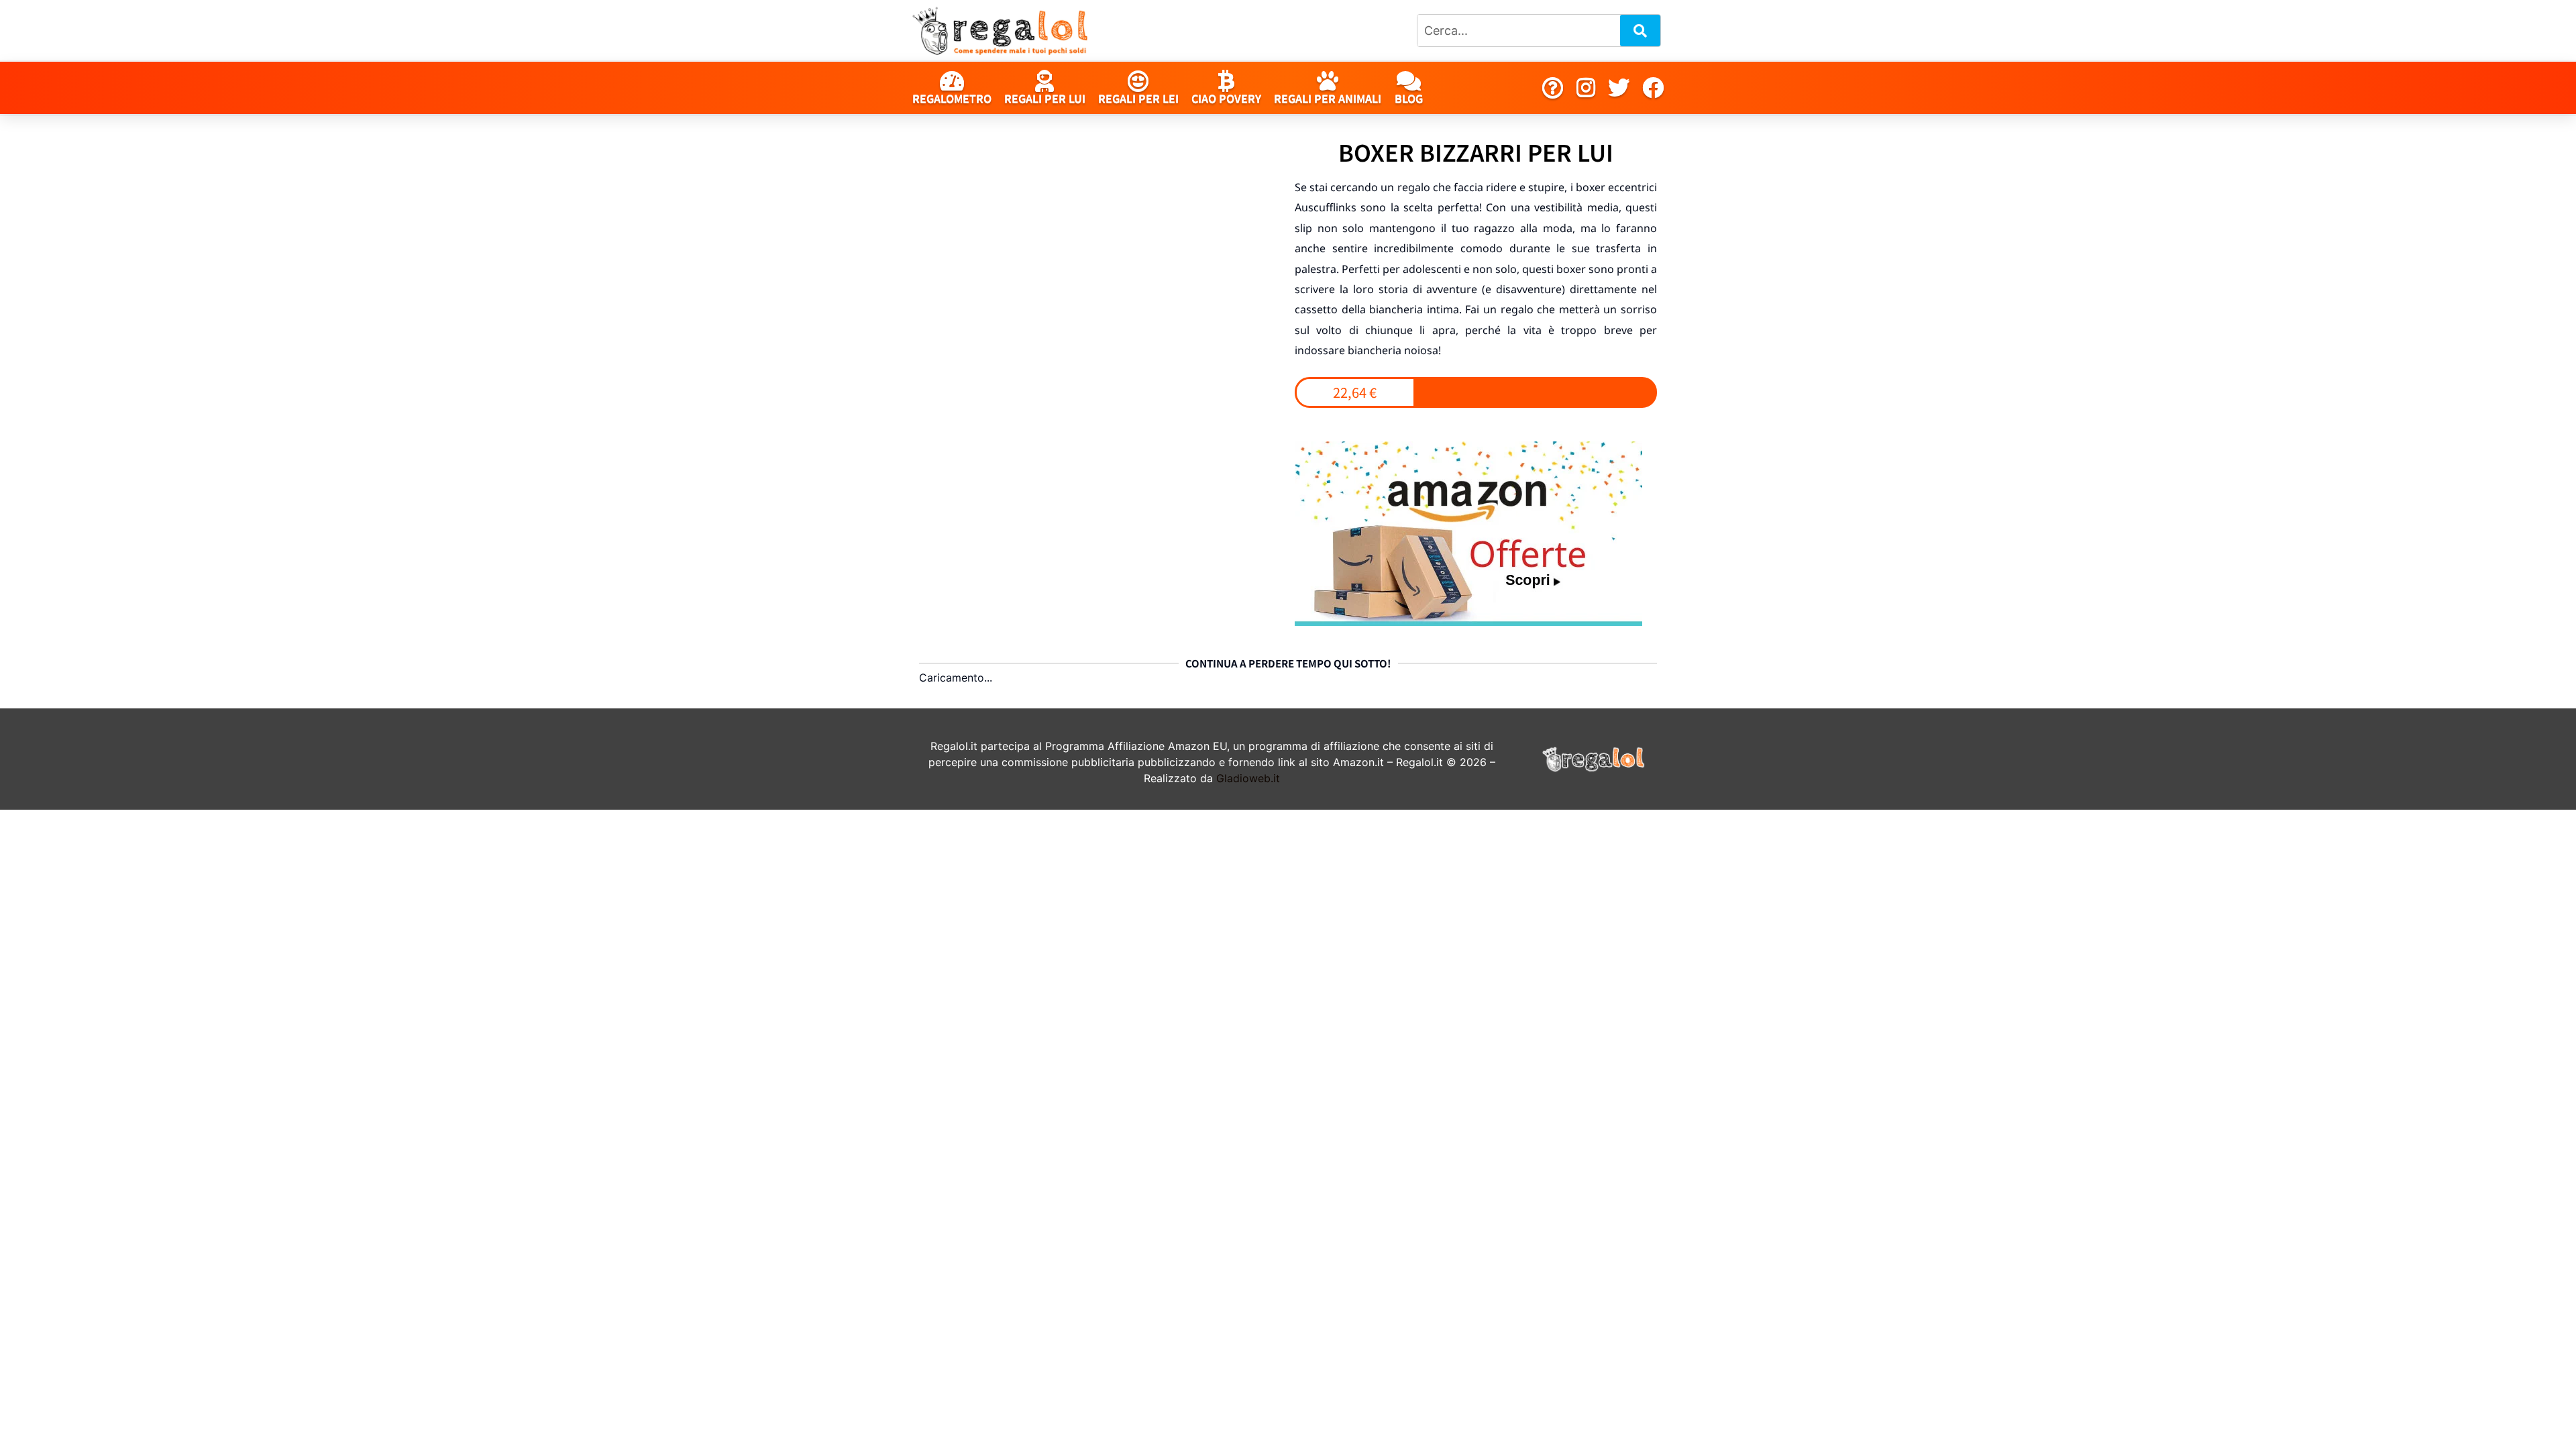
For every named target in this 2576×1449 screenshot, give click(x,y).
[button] (1355, 392)
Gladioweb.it (1248, 778)
